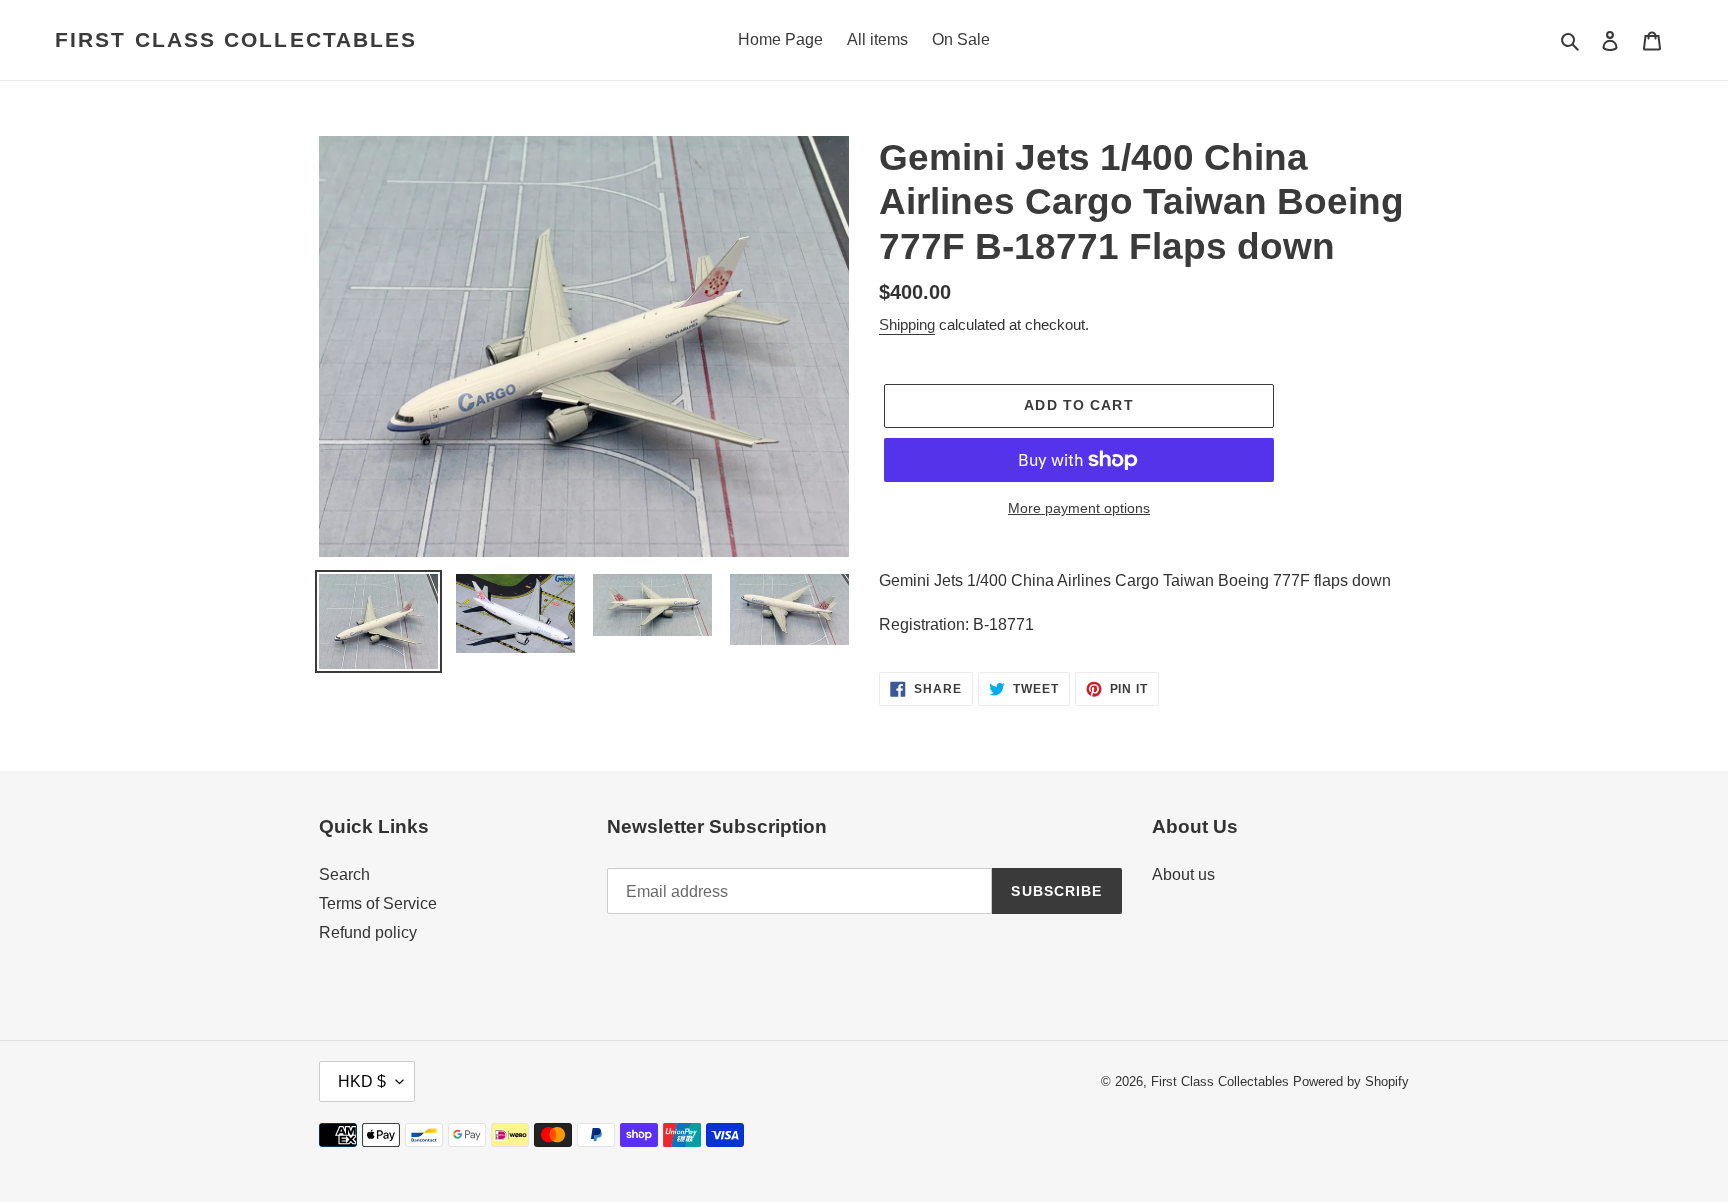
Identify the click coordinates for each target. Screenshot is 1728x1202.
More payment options (1079, 508)
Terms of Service (378, 903)
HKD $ (362, 1081)
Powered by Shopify (1351, 1081)
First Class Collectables (236, 39)
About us (1183, 874)
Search (344, 874)
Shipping (907, 324)
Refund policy (368, 932)
